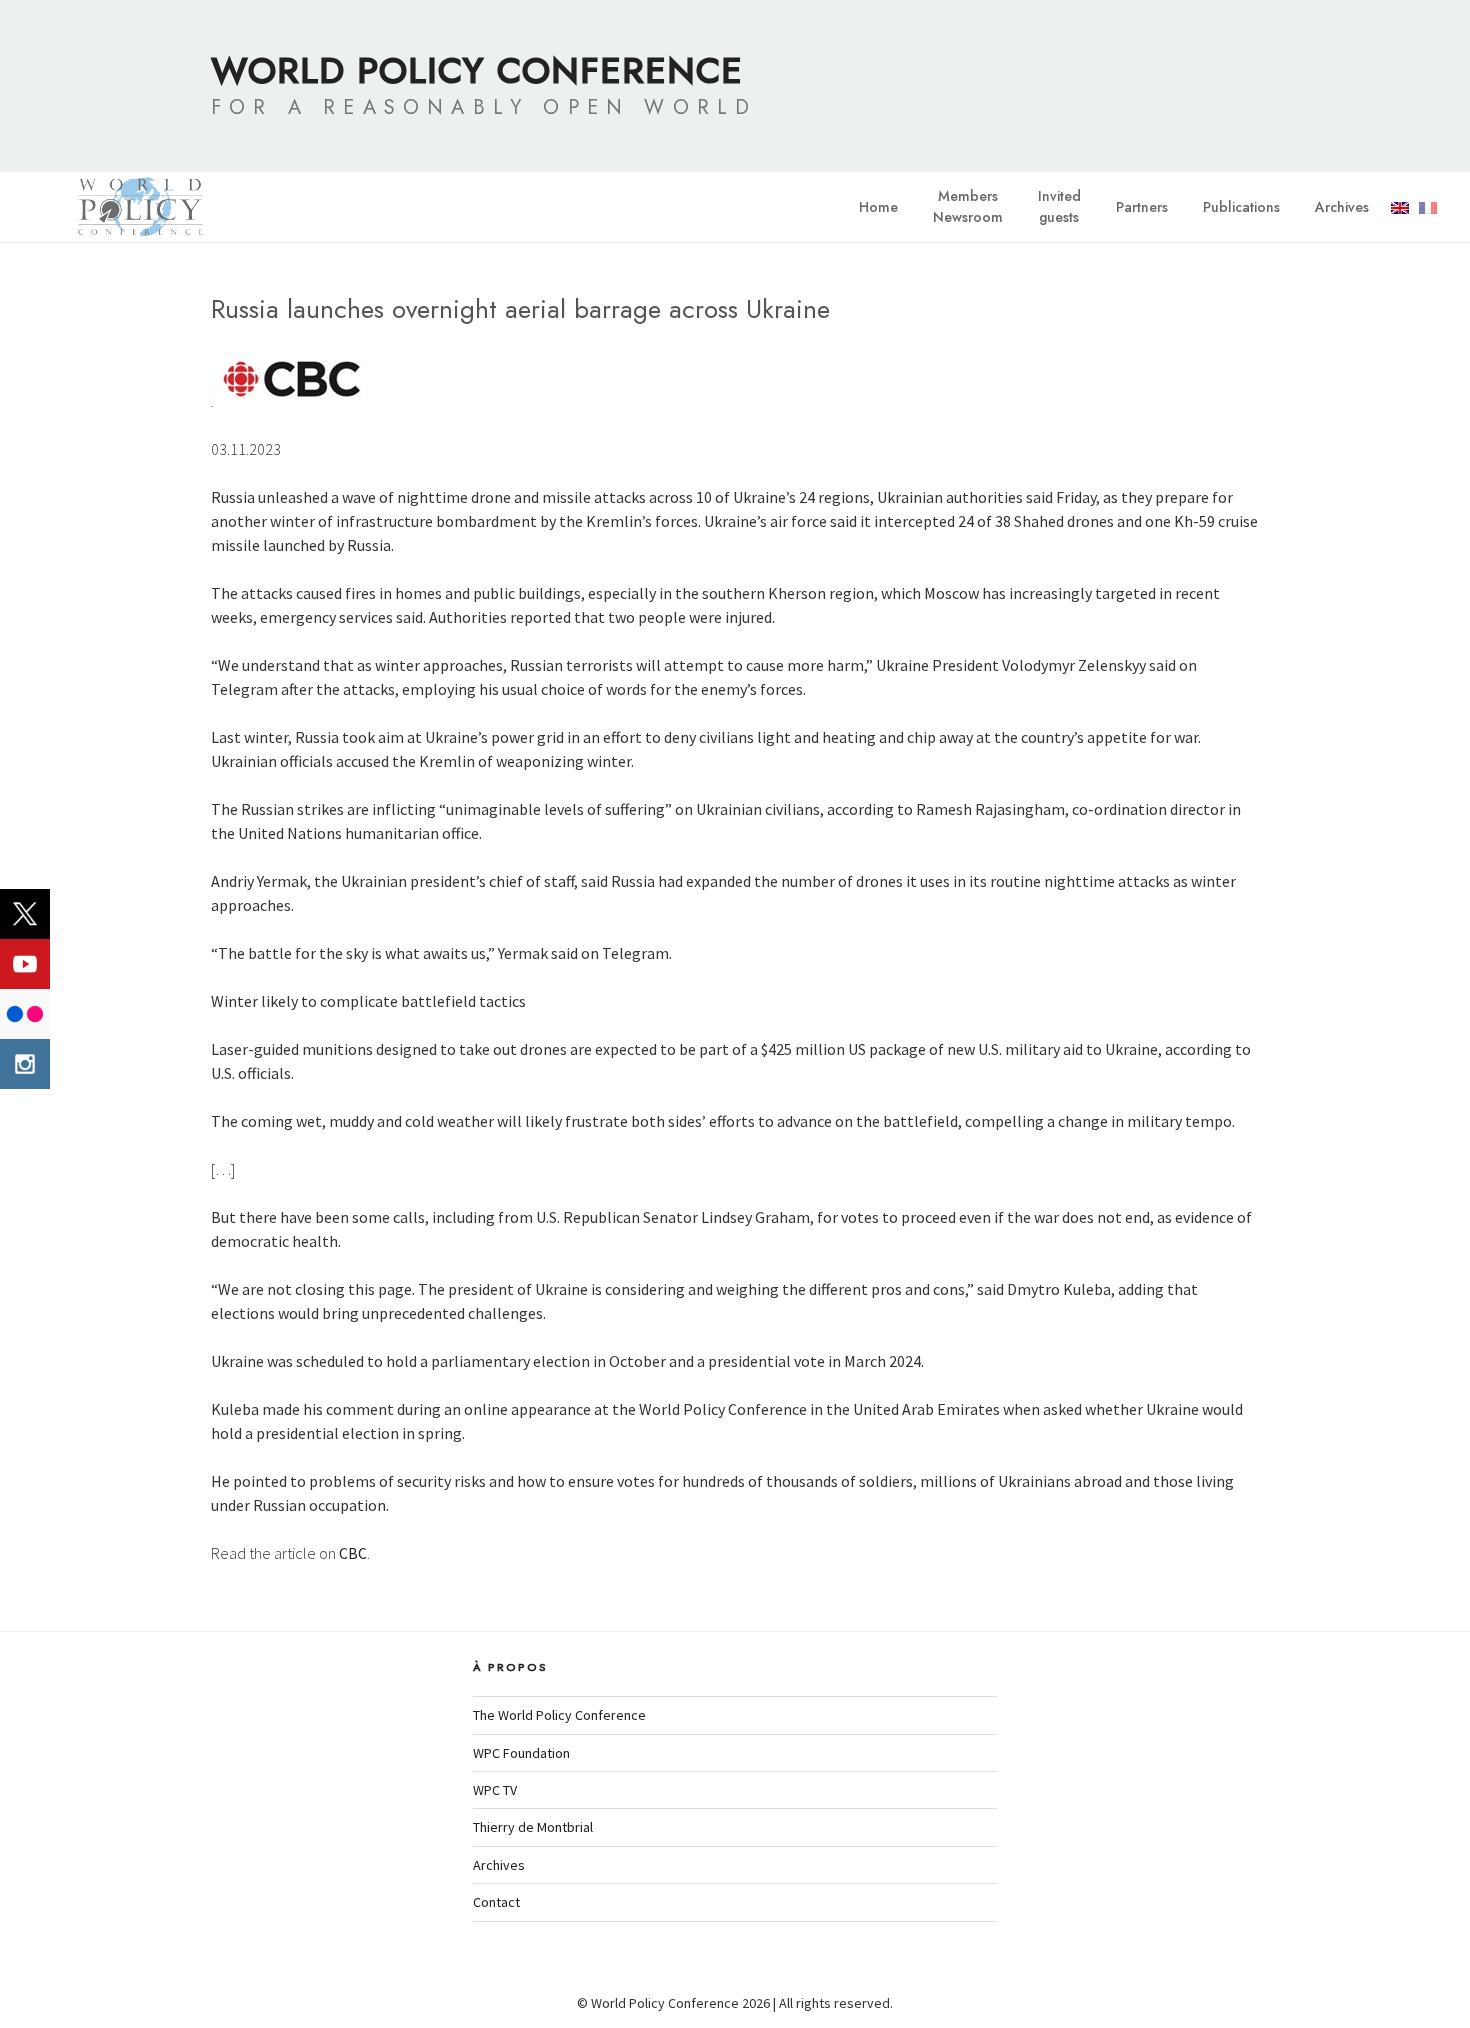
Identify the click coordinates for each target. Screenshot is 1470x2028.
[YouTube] (25, 964)
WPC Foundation (521, 1753)
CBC (353, 1553)
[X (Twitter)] (25, 914)
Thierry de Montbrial (533, 1827)
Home (878, 207)
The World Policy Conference (559, 1715)
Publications (1241, 207)
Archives (1342, 207)
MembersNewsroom (968, 206)
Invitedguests (1059, 206)
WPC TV (495, 1790)
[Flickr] (25, 1014)
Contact (496, 1902)
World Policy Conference (477, 70)
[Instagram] (25, 1064)
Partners (1142, 207)
